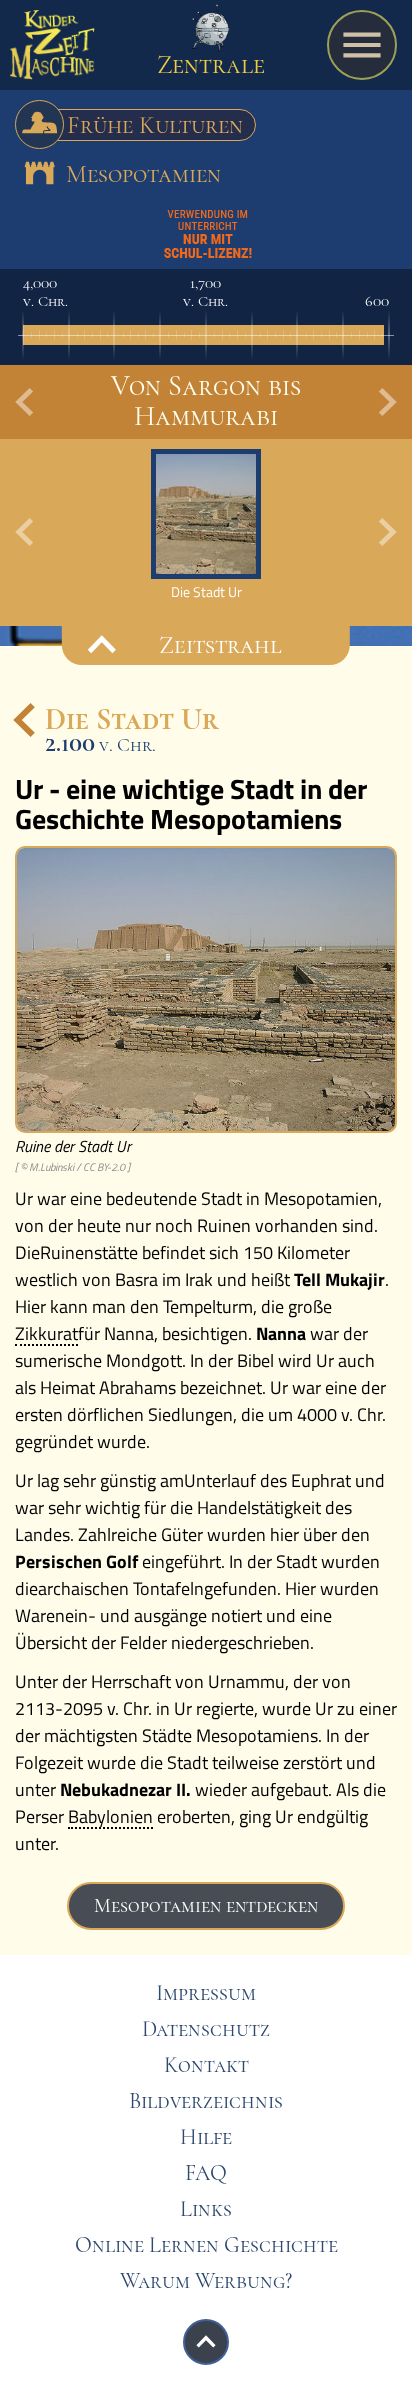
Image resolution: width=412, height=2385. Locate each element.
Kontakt (206, 2065)
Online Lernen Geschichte (206, 2245)
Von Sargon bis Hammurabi (206, 401)
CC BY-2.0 (104, 1167)
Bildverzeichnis (206, 2101)
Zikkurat (46, 1335)
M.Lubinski (51, 1167)
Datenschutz (206, 2029)
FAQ (206, 2173)
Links (206, 2209)
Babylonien (110, 1818)
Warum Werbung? (206, 2281)
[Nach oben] (206, 2342)
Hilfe (206, 2137)
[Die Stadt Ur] (206, 524)
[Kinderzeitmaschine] (52, 50)
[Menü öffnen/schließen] (362, 45)
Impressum (206, 1993)
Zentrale (211, 64)
